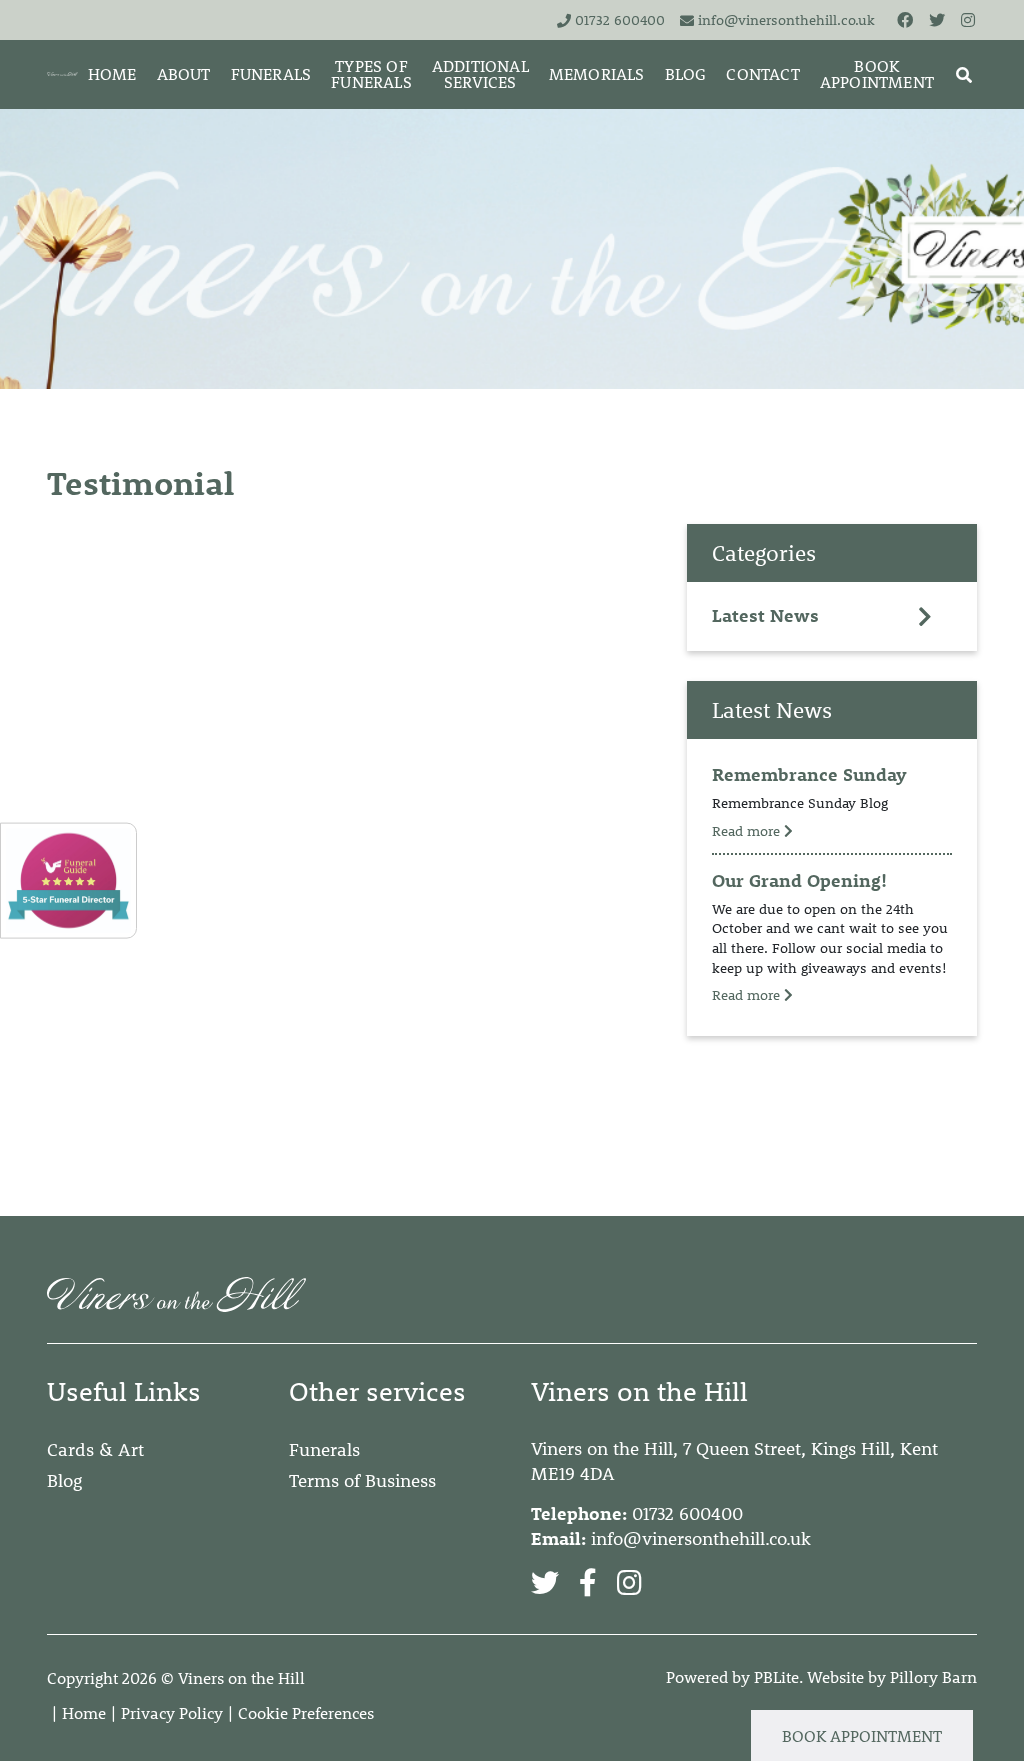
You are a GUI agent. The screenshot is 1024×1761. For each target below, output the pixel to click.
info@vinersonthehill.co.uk (786, 20)
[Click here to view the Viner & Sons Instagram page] (969, 19)
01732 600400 (620, 20)
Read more (748, 831)
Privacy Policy (172, 1712)
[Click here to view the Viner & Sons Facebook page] (906, 19)
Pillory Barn (933, 1676)
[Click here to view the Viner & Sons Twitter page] (938, 19)
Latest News (765, 615)
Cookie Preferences (306, 1712)
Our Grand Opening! (799, 880)
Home (84, 1712)
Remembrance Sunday (809, 774)
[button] (964, 74)
